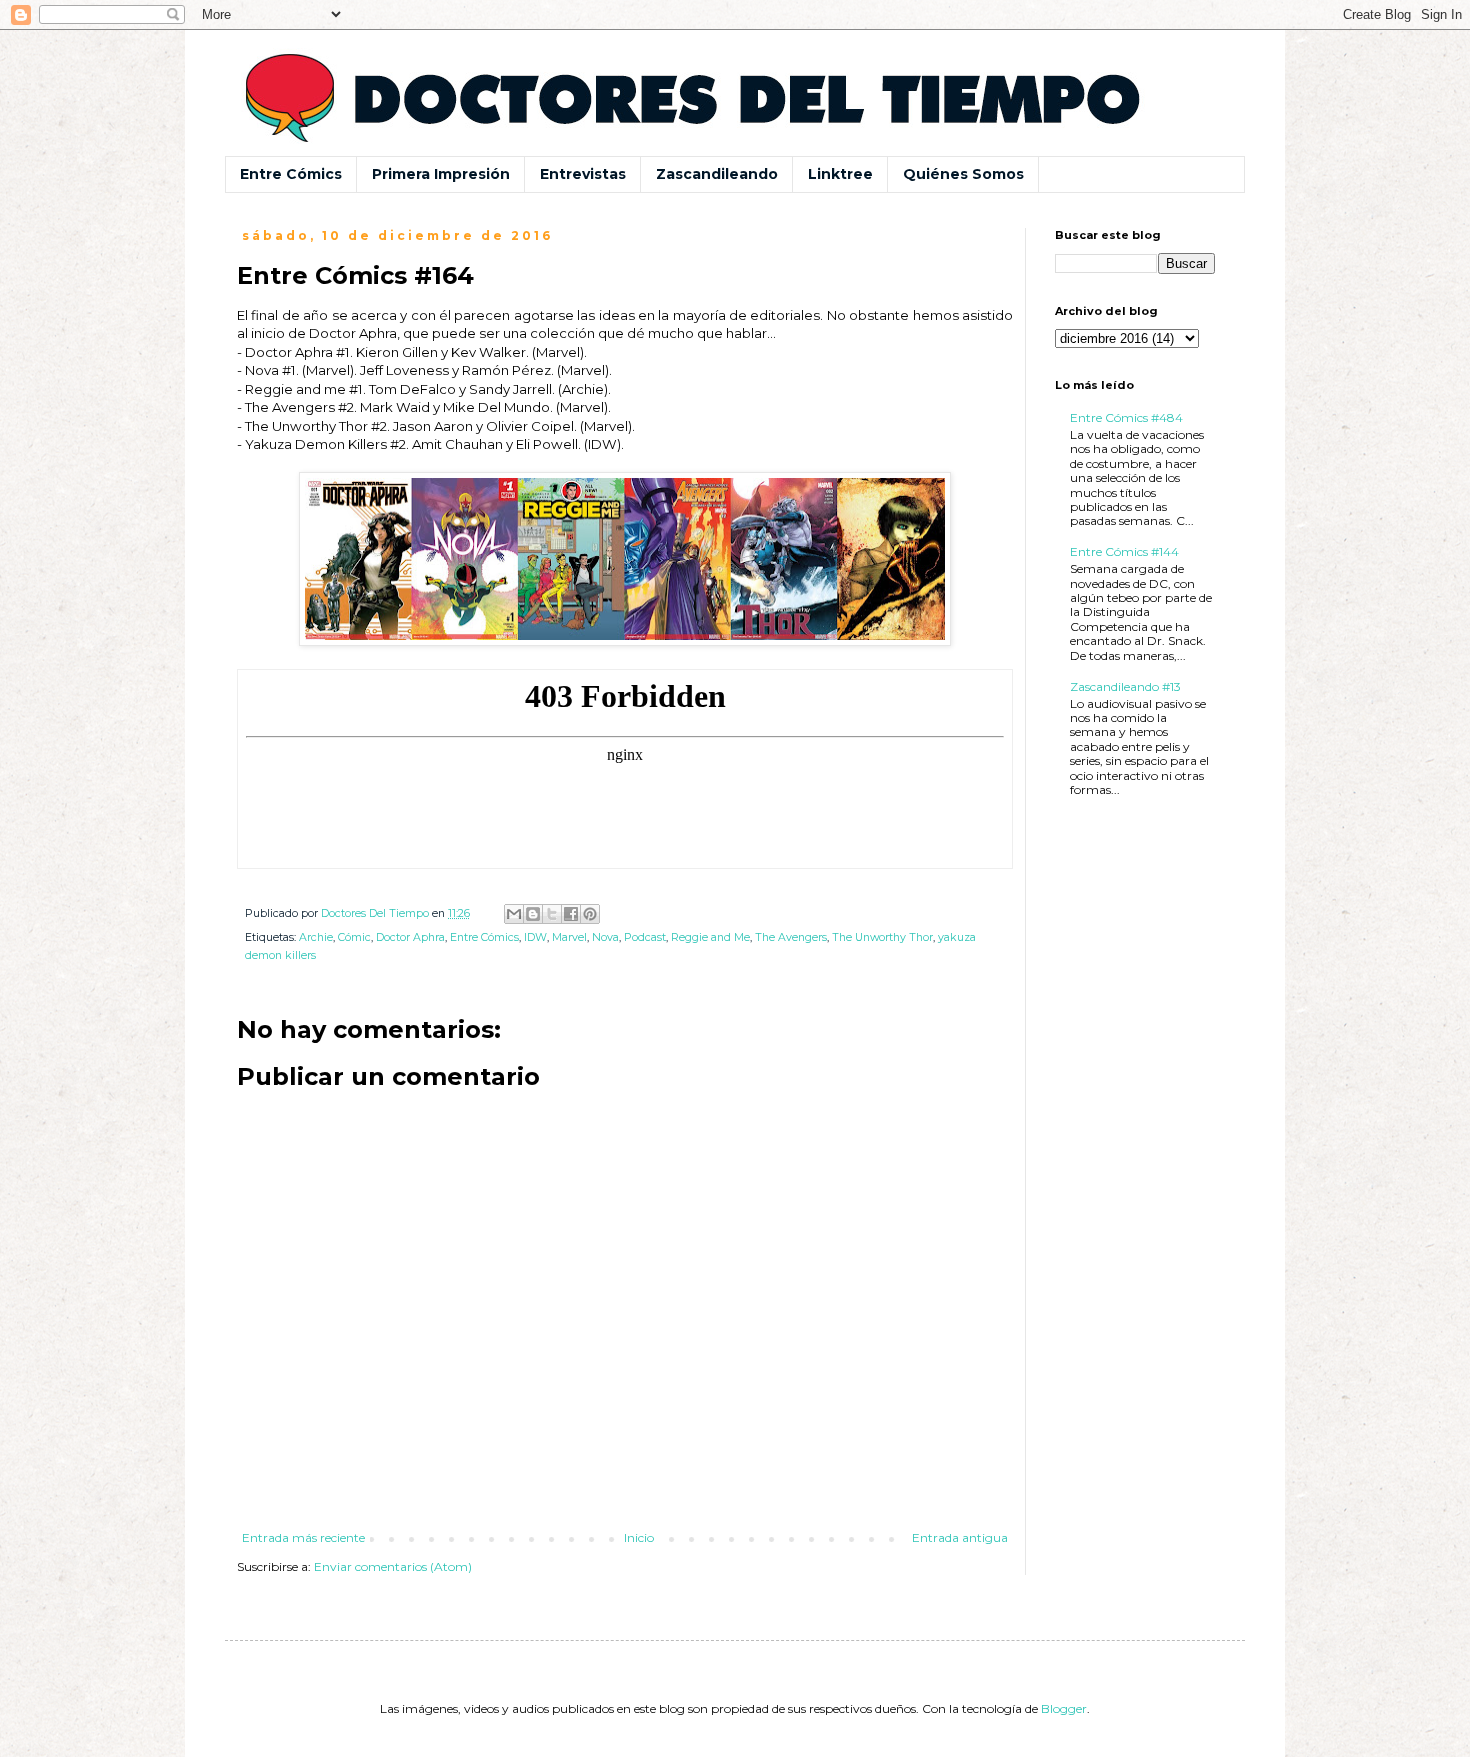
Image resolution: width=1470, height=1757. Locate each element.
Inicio (639, 1537)
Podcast (645, 937)
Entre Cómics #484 (1126, 417)
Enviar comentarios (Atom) (393, 1566)
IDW (535, 937)
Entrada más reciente (303, 1537)
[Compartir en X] (552, 914)
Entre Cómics (291, 174)
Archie (316, 937)
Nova (605, 937)
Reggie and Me (710, 937)
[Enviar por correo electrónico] (514, 914)
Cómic (354, 937)
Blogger (1064, 1708)
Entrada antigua (960, 1537)
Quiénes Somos (963, 174)
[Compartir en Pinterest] (590, 914)
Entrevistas (583, 174)
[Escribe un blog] (533, 914)
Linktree (840, 174)
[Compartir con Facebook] (571, 914)
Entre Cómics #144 (1124, 551)
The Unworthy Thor (882, 937)
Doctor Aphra (410, 937)
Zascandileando (717, 174)
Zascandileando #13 (1125, 686)
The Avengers (791, 937)
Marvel (569, 937)
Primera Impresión (441, 174)
